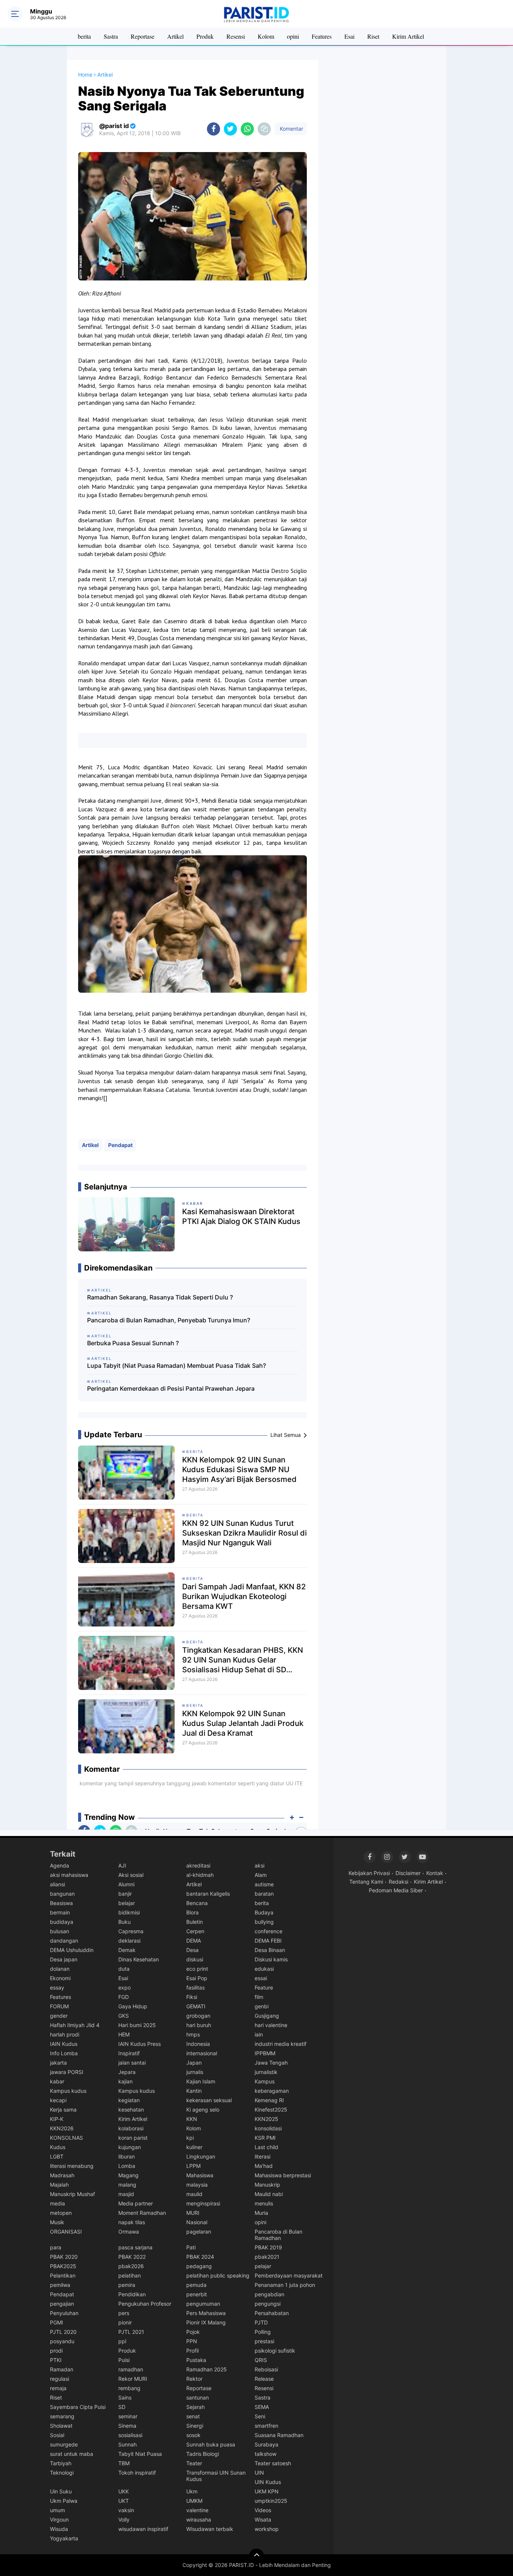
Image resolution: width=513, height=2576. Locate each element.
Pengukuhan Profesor (145, 2304)
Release (264, 2379)
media (57, 2203)
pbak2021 (267, 2257)
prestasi (264, 2341)
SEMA (262, 2407)
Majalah (59, 2185)
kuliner (194, 2147)
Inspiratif (129, 2053)
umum (57, 2510)
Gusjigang (267, 2016)
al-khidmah (200, 1875)
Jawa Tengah (271, 2063)
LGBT (57, 2156)
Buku (124, 1922)
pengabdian (269, 2294)
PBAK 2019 (268, 2247)
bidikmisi (129, 1912)
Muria (261, 2213)
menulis (264, 2203)
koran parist (133, 2138)
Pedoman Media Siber (396, 1890)
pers (124, 2313)
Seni (260, 2416)
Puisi (124, 2360)
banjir (125, 1894)
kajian (125, 2081)
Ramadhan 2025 (207, 2369)
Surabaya (266, 2444)
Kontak (435, 1873)
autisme (264, 1884)
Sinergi (195, 2426)
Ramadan (62, 2369)
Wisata (263, 2519)
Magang (128, 2175)
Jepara (127, 2072)
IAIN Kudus (64, 2044)
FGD (124, 1997)
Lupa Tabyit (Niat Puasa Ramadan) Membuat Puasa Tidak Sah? (177, 1366)
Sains (125, 2397)
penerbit (197, 2294)
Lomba (127, 2166)
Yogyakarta (64, 2538)
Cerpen (195, 1931)
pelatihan (130, 2275)
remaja (58, 2388)
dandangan (64, 1941)
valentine (197, 2510)
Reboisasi (266, 2369)
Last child (266, 2147)
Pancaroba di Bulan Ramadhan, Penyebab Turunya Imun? (169, 1320)
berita (84, 36)
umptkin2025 (271, 2501)
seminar (128, 2416)
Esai (349, 36)
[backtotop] (256, 2556)
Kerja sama (63, 2109)
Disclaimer (408, 1873)
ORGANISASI (66, 2232)
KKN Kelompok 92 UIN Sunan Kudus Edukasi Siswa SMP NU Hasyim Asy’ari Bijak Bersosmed (239, 1470)
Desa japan (64, 1959)
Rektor (194, 2379)
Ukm (192, 2491)
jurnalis (195, 2072)
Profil (192, 2351)
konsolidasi (268, 2128)
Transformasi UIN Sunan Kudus (216, 2476)
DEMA (194, 1941)
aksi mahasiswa (69, 1875)
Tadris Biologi (203, 2454)
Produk (205, 36)
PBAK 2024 (200, 2257)
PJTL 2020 (63, 2332)
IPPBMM (265, 2053)
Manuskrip (267, 2185)
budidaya (62, 1922)
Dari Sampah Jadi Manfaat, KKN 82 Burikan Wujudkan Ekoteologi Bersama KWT (244, 1596)
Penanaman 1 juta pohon (285, 2285)
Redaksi (398, 1882)
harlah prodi (65, 2034)
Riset (373, 36)
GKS (124, 2016)
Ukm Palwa (64, 2501)
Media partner (136, 2203)
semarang (62, 2416)
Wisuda (59, 2529)
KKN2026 (62, 2128)
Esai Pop (197, 1978)
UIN (259, 2473)
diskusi (195, 1959)
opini (293, 36)
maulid (194, 2194)
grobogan (198, 2016)
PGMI (57, 2322)
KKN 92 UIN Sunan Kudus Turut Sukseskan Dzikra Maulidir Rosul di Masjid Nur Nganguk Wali (244, 1533)
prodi (56, 2351)
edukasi (264, 1969)
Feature (264, 1987)
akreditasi (198, 1865)
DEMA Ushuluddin (72, 1950)
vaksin (126, 2510)
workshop (267, 2529)
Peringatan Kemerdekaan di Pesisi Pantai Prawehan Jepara (171, 1388)
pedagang (199, 2266)
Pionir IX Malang (206, 2322)
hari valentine (271, 2025)
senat (193, 2416)
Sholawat (61, 2426)
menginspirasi (203, 2203)
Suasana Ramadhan (279, 2435)
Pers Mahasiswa (206, 2313)
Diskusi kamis (271, 1959)
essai (261, 1978)
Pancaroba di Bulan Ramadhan (278, 2235)
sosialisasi (130, 2435)
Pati (191, 2247)
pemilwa (60, 2285)
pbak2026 (131, 2266)
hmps (193, 2034)
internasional (202, 2053)
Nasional (197, 2222)
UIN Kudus (268, 2482)
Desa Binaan (270, 1950)
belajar (127, 1903)
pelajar (263, 2266)
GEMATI (196, 2006)
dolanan (60, 1969)
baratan (264, 1894)
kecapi (58, 2100)
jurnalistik (266, 2072)
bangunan (62, 1894)
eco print (197, 1969)
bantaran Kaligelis (208, 1894)
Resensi (236, 36)
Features (322, 36)
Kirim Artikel (408, 36)
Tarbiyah (61, 2463)
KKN (192, 2119)
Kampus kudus (68, 2091)
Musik (57, 2222)
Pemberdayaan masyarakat (289, 2275)
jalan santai (132, 2063)
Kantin (194, 2091)
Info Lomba (64, 2053)
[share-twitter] (230, 129)
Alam (261, 1875)
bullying (264, 1922)
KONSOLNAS (66, 2138)
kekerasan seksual (209, 2100)
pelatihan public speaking (218, 2275)
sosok (193, 2435)
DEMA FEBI (268, 1941)
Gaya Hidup (133, 2006)
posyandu (62, 2341)
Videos (263, 2510)
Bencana (197, 1903)
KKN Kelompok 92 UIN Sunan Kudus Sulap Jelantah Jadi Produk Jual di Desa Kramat (243, 1723)
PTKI (56, 2360)
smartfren (266, 2426)
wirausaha (199, 2519)
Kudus (58, 2147)
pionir (125, 2322)
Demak (127, 1950)
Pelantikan (63, 2275)
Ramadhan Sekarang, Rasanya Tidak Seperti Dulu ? (160, 1297)
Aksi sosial (131, 1875)
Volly (124, 2519)
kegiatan (129, 2100)
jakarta (58, 2063)
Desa (192, 1950)
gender (59, 2016)
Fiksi (192, 1997)
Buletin (195, 1922)
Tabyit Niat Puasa (140, 2454)
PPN (192, 2341)
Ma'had (264, 2166)
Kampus (265, 2081)
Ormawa (129, 2232)
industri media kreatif (281, 2044)
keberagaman (272, 2091)
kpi (190, 2138)
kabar (57, 2081)
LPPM (193, 2166)
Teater (194, 2463)
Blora (192, 1912)
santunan (198, 2397)
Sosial (57, 2435)
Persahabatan (272, 2313)
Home (85, 75)
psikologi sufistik (275, 2351)
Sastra (111, 36)
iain (259, 2034)
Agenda (60, 1865)
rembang (129, 2388)
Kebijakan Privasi (369, 1873)
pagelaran (199, 2232)
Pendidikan (132, 2294)
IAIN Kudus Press (140, 2044)
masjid (126, 2194)
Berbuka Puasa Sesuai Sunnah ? (133, 1343)
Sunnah (127, 2444)
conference (269, 1931)
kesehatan (131, 2109)
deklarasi (129, 1941)
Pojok (193, 2332)
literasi (263, 2156)
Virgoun (59, 2519)
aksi (260, 1865)
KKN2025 (266, 2119)
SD (122, 2407)
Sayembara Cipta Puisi (78, 2407)
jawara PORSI (67, 2072)
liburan (127, 2156)
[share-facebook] (213, 129)
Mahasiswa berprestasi (283, 2175)
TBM (124, 2463)
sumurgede (64, 2444)
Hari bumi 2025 (137, 2025)
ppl (122, 2341)
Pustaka (196, 2360)
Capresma (131, 1931)
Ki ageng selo (203, 2109)
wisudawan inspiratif (143, 2529)
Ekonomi (60, 1978)
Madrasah (62, 2175)
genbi (262, 2006)
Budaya (264, 1912)
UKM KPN (267, 2491)
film (259, 1997)
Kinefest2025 (271, 2109)
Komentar (291, 129)
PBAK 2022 (132, 2257)
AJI (122, 1865)
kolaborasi (131, 2128)
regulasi (60, 2379)
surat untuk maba (72, 2454)
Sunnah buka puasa (211, 2444)
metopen (61, 2213)
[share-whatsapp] (247, 129)
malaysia (197, 2185)
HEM (124, 2034)
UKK (124, 2491)
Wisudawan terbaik (210, 2529)
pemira (127, 2285)
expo (124, 1987)
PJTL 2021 (131, 2332)
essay (57, 1987)
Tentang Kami (366, 1882)
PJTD (261, 2322)
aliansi (57, 1884)
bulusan (60, 1931)
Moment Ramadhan (142, 2213)
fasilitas (195, 1987)
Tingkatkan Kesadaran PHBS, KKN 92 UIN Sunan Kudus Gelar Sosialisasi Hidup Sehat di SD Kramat (243, 1660)
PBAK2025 (63, 2266)
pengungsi (268, 2304)
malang (127, 2185)
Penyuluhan (64, 2313)
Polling (263, 2332)
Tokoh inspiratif (137, 2473)
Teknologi (62, 2473)
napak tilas (132, 2222)
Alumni (126, 1884)
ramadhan (131, 2369)
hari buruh (199, 2025)
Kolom (266, 36)
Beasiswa (61, 1903)
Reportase (143, 36)
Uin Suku (61, 2491)
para (56, 2247)
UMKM (194, 2501)
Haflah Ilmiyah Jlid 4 (75, 2025)
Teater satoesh (273, 2463)
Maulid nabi (269, 2194)
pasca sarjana (135, 2247)
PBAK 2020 (64, 2257)
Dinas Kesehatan (139, 1959)
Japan (194, 2063)
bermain (60, 1912)
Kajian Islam (201, 2081)
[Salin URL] (264, 129)
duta (124, 1969)
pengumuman (203, 2304)
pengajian (62, 2304)
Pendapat (120, 1145)
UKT (124, 2501)
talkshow (266, 2454)
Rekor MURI (133, 2379)
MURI (193, 2213)
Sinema (127, 2426)
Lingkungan (201, 2156)
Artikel (175, 36)
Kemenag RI (269, 2100)
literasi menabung (72, 2166)
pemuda (196, 2285)
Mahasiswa (200, 2175)
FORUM (59, 2006)
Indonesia (198, 2044)
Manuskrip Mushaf (72, 2194)
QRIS (261, 2360)
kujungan (130, 2147)
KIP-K (57, 2119)
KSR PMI (265, 2138)
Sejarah (195, 2407)
